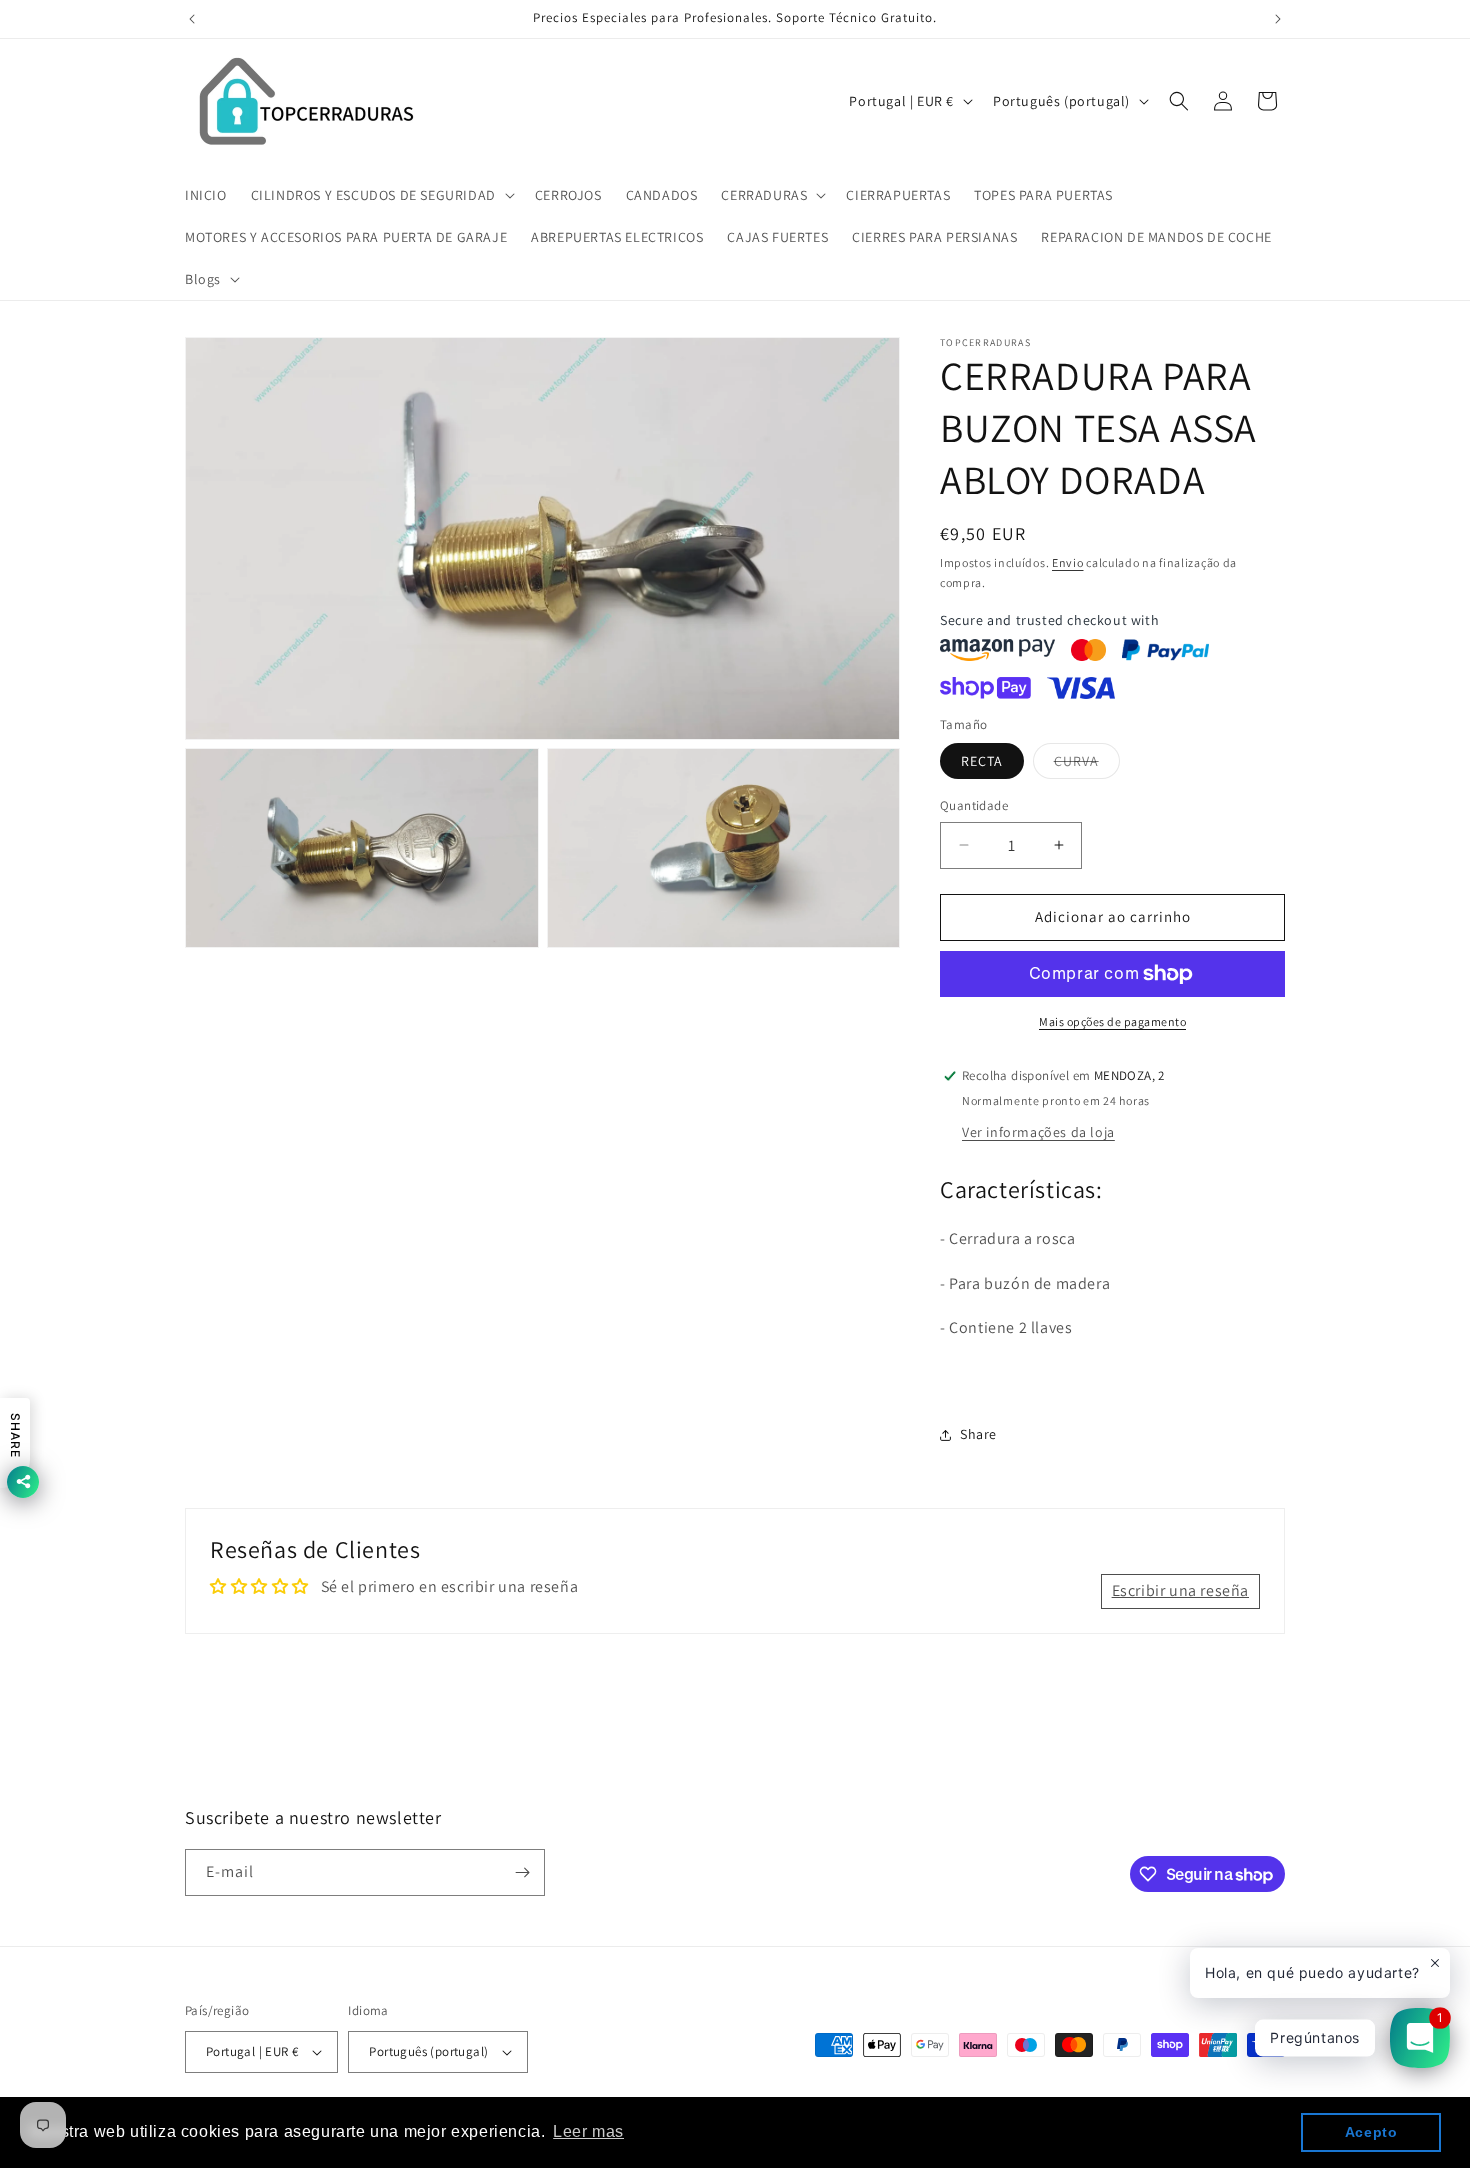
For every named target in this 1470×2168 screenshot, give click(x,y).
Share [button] (978, 1434)
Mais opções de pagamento (1112, 1021)
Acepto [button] (1371, 2132)
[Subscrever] (522, 1872)
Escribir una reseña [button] (1180, 1591)
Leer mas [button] (588, 2131)
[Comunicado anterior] (192, 19)
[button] (381, 195)
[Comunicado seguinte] (1278, 19)
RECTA (982, 761)
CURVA (1087, 765)
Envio (1068, 562)
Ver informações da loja (1038, 1132)
